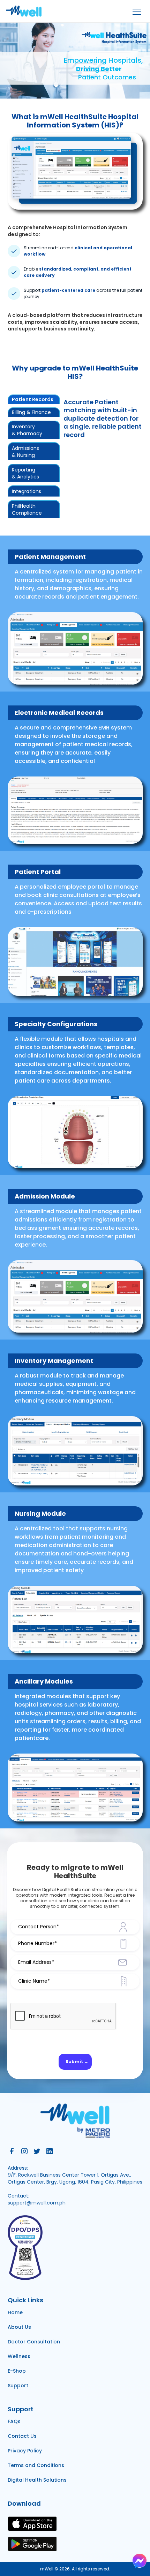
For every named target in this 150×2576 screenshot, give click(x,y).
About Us (19, 2327)
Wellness (19, 2356)
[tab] (34, 399)
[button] (136, 11)
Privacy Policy (25, 2451)
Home (15, 2312)
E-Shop (17, 2371)
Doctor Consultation (34, 2342)
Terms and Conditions (36, 2465)
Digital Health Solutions (37, 2480)
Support (18, 2386)
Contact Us (22, 2436)
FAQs (14, 2421)
